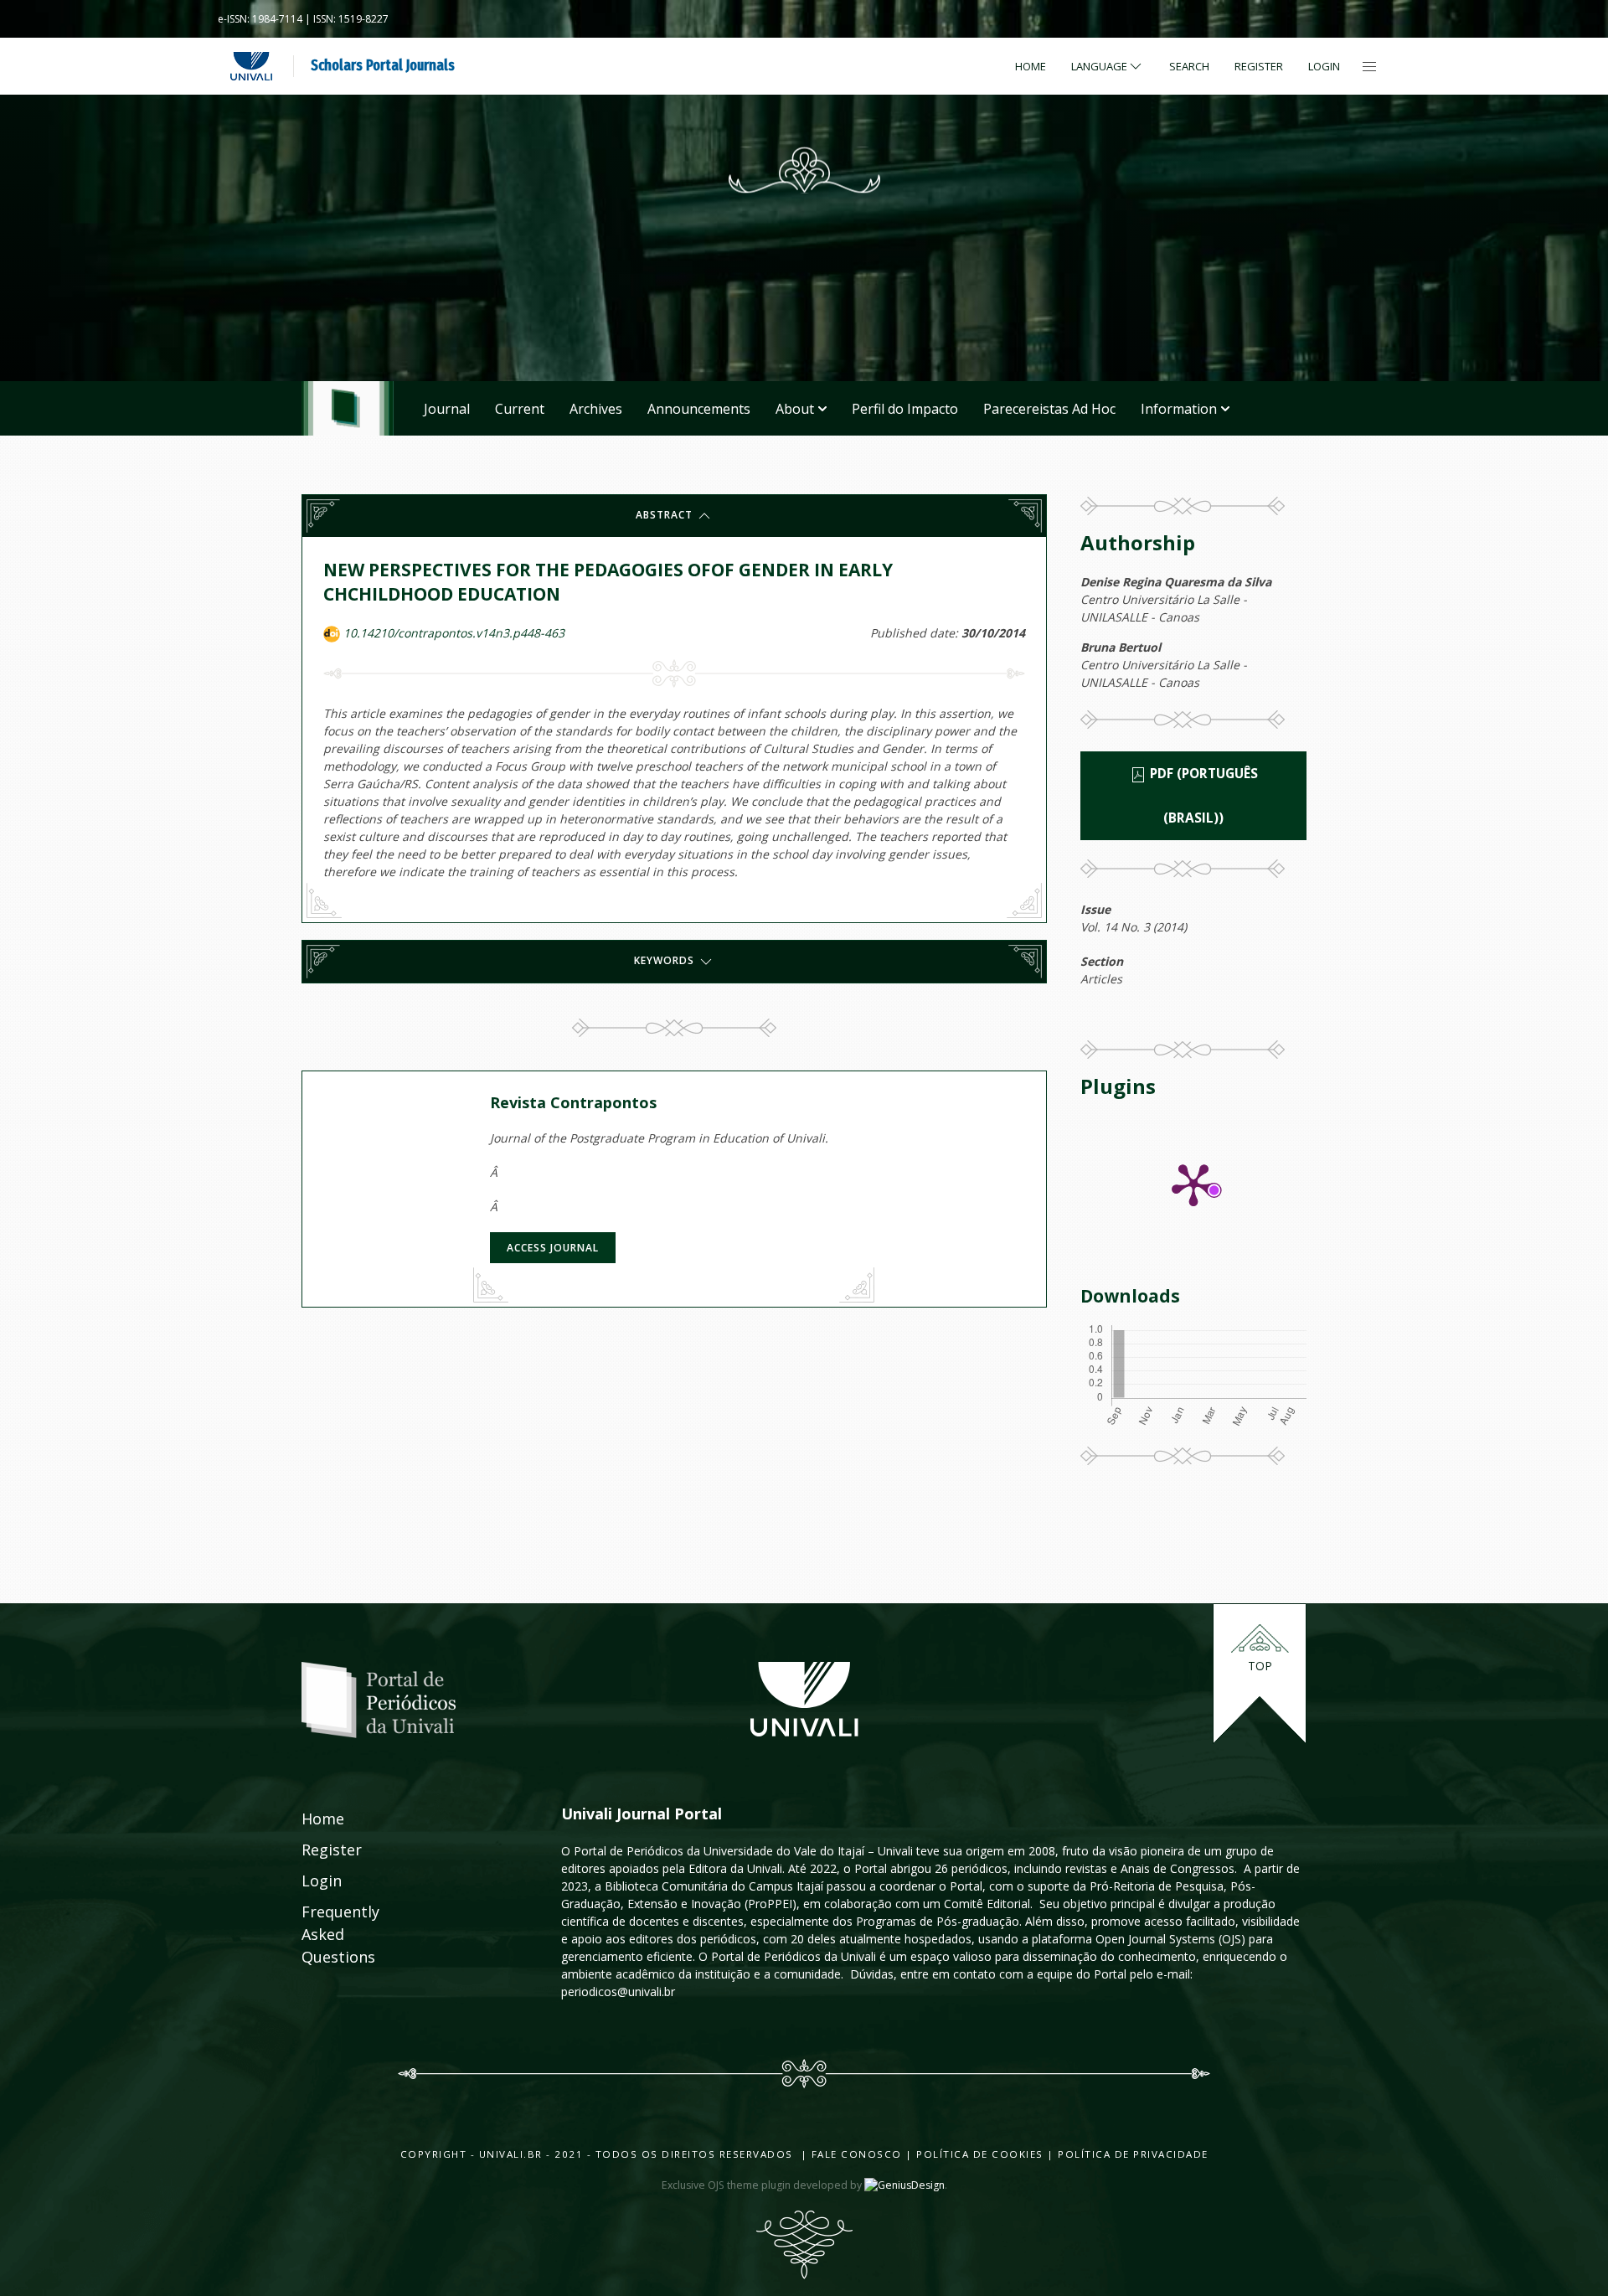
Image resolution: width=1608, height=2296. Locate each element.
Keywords (666, 961)
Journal (447, 409)
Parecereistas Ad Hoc (1049, 409)
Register (1259, 66)
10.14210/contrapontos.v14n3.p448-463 (454, 633)
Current (520, 409)
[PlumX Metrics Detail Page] (1193, 1184)
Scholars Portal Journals (383, 65)
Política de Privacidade (1133, 2154)
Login (1324, 66)
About (795, 409)
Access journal (553, 1248)
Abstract (666, 515)
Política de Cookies (980, 2154)
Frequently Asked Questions (324, 1934)
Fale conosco (855, 2154)
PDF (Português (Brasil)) (1202, 796)
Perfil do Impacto (905, 409)
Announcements (699, 409)
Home (1031, 66)
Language (1099, 66)
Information (1179, 409)
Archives (596, 409)
